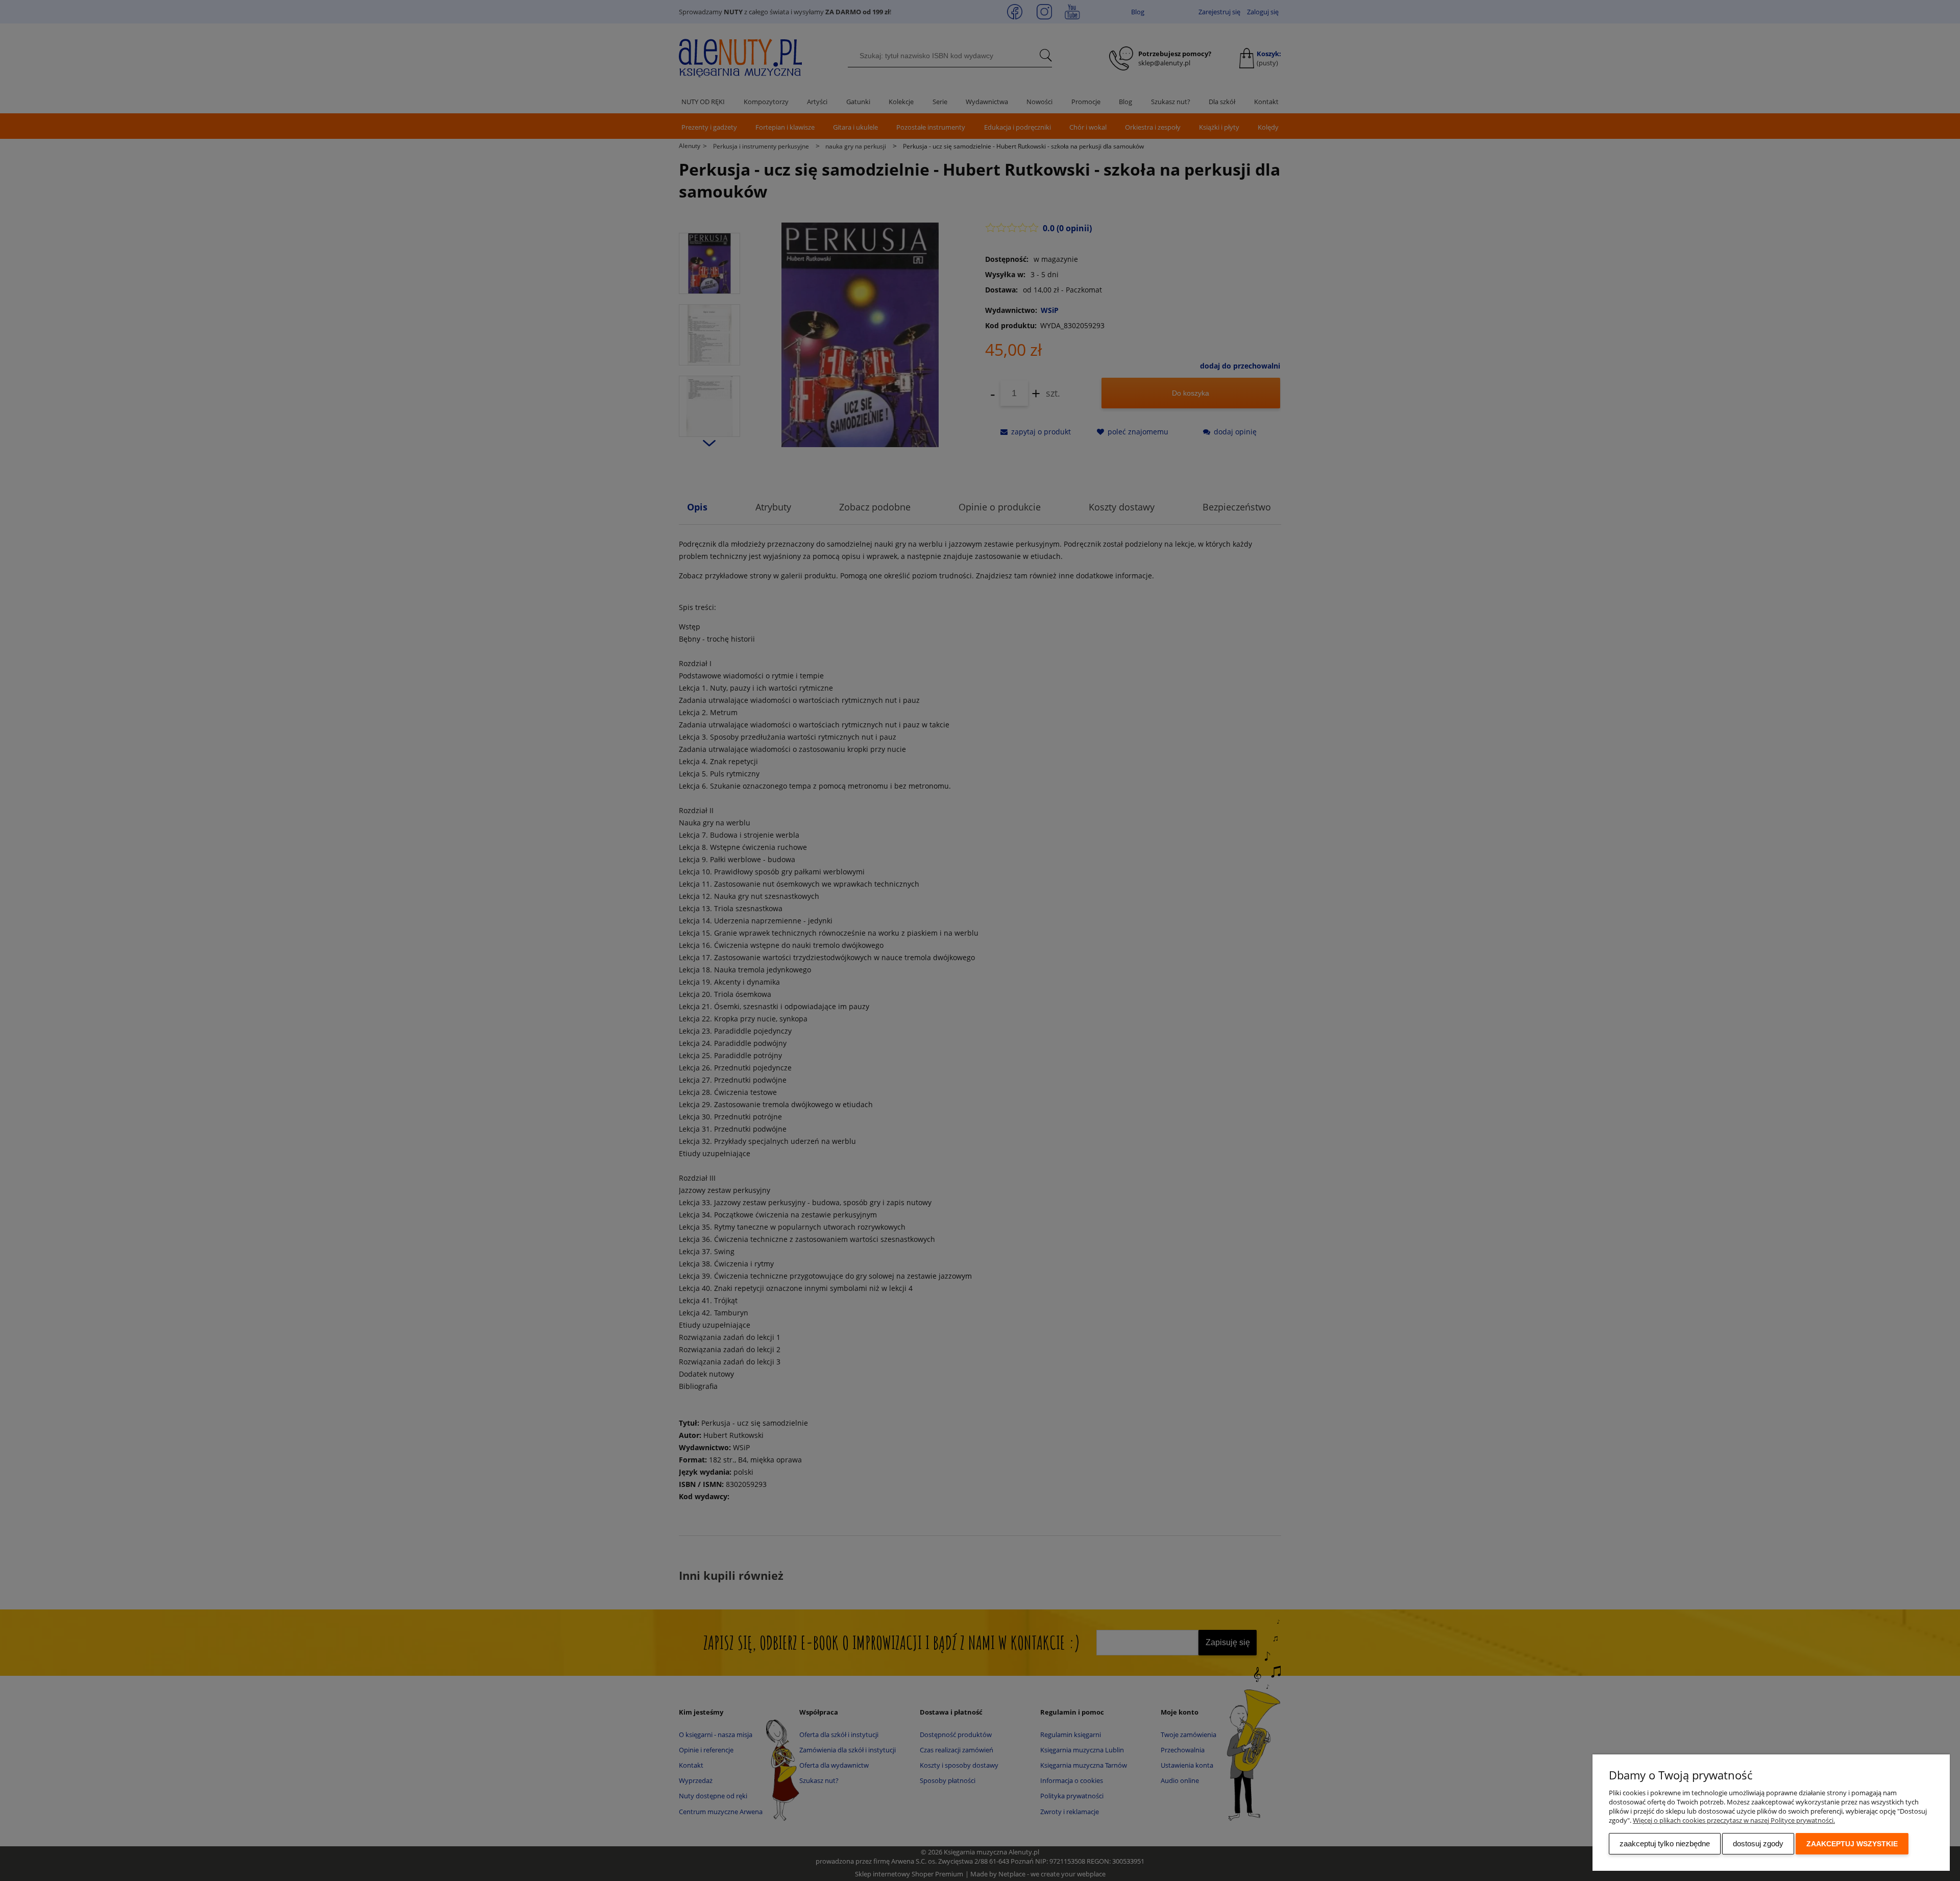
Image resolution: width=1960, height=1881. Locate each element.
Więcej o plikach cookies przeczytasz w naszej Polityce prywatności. (1734, 1820)
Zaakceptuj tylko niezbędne (1665, 1843)
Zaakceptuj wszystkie (1852, 1844)
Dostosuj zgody (1758, 1843)
